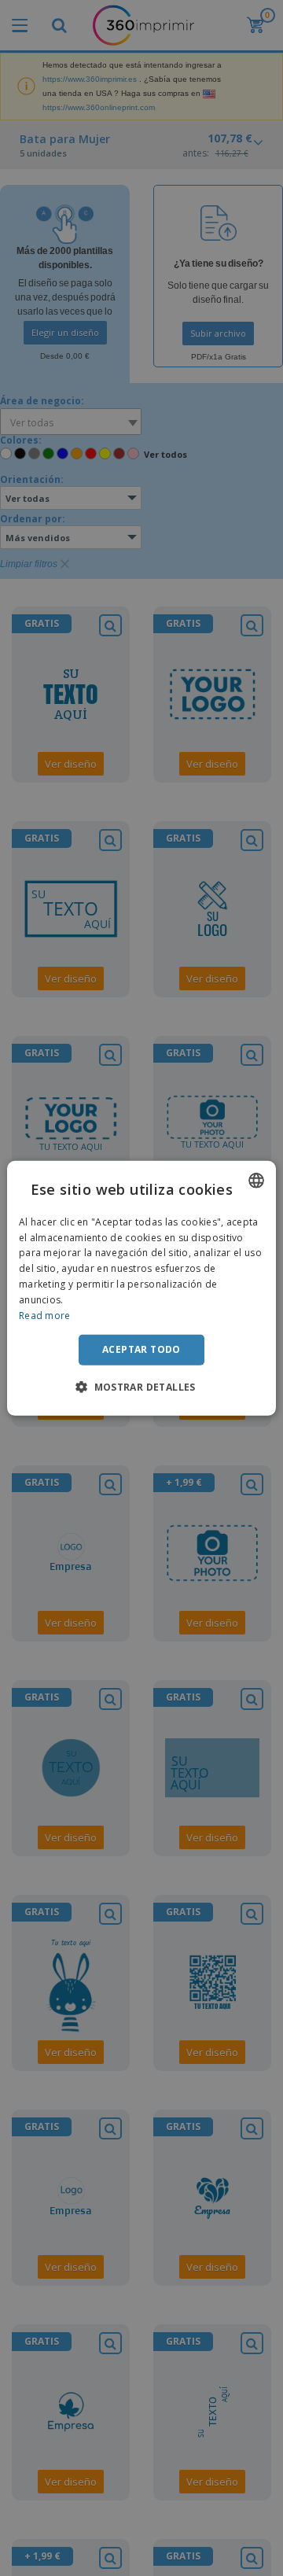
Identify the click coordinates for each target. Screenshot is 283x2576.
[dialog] (141, 1288)
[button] (141, 1387)
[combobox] (256, 1180)
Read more (45, 1315)
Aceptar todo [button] (141, 1349)
